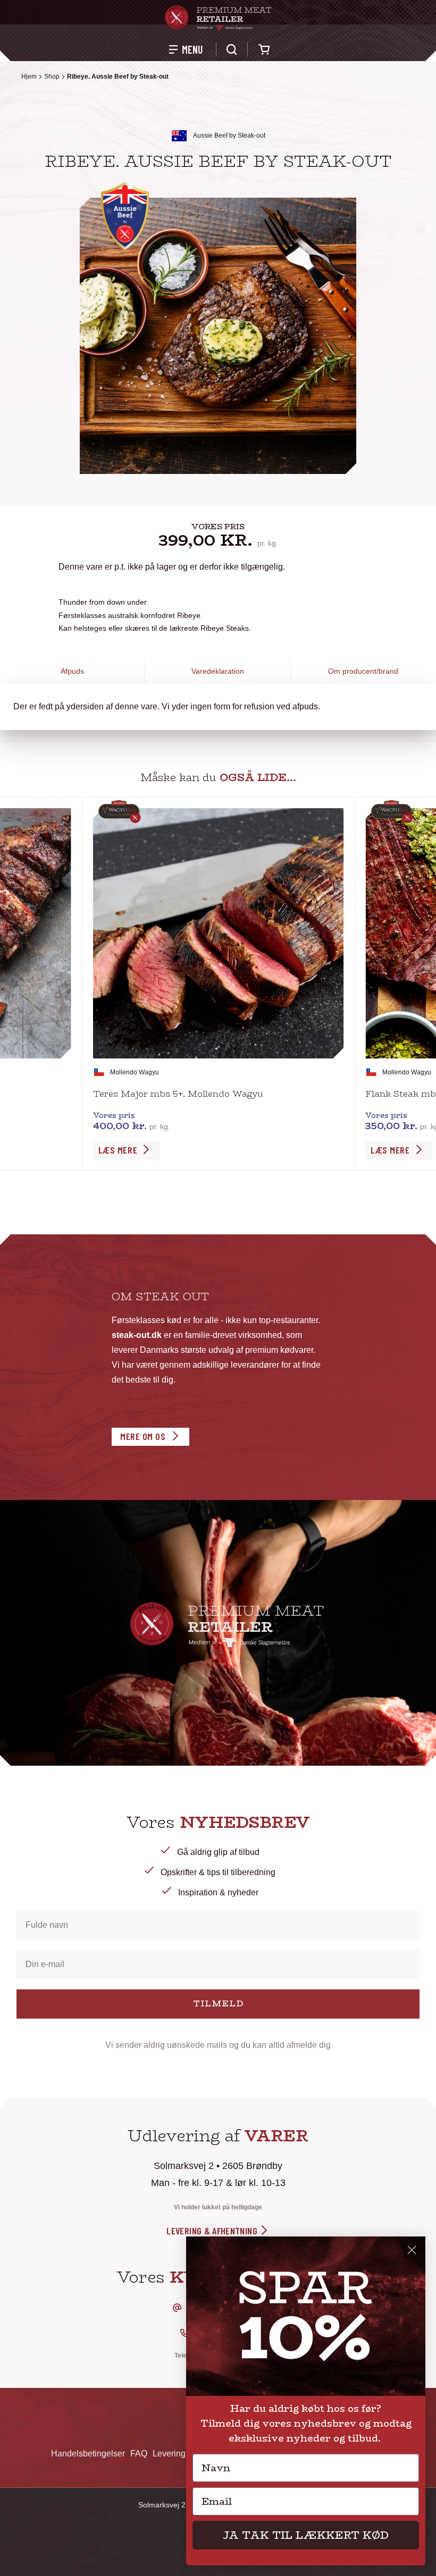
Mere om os (143, 1436)
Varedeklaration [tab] (218, 671)
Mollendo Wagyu (135, 1072)
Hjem (29, 77)
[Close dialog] (412, 2250)
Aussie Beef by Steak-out (229, 135)
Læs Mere (118, 1150)
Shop (52, 77)
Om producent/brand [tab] (363, 671)
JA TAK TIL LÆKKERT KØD (306, 2535)
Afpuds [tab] (72, 671)
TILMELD (218, 2003)
